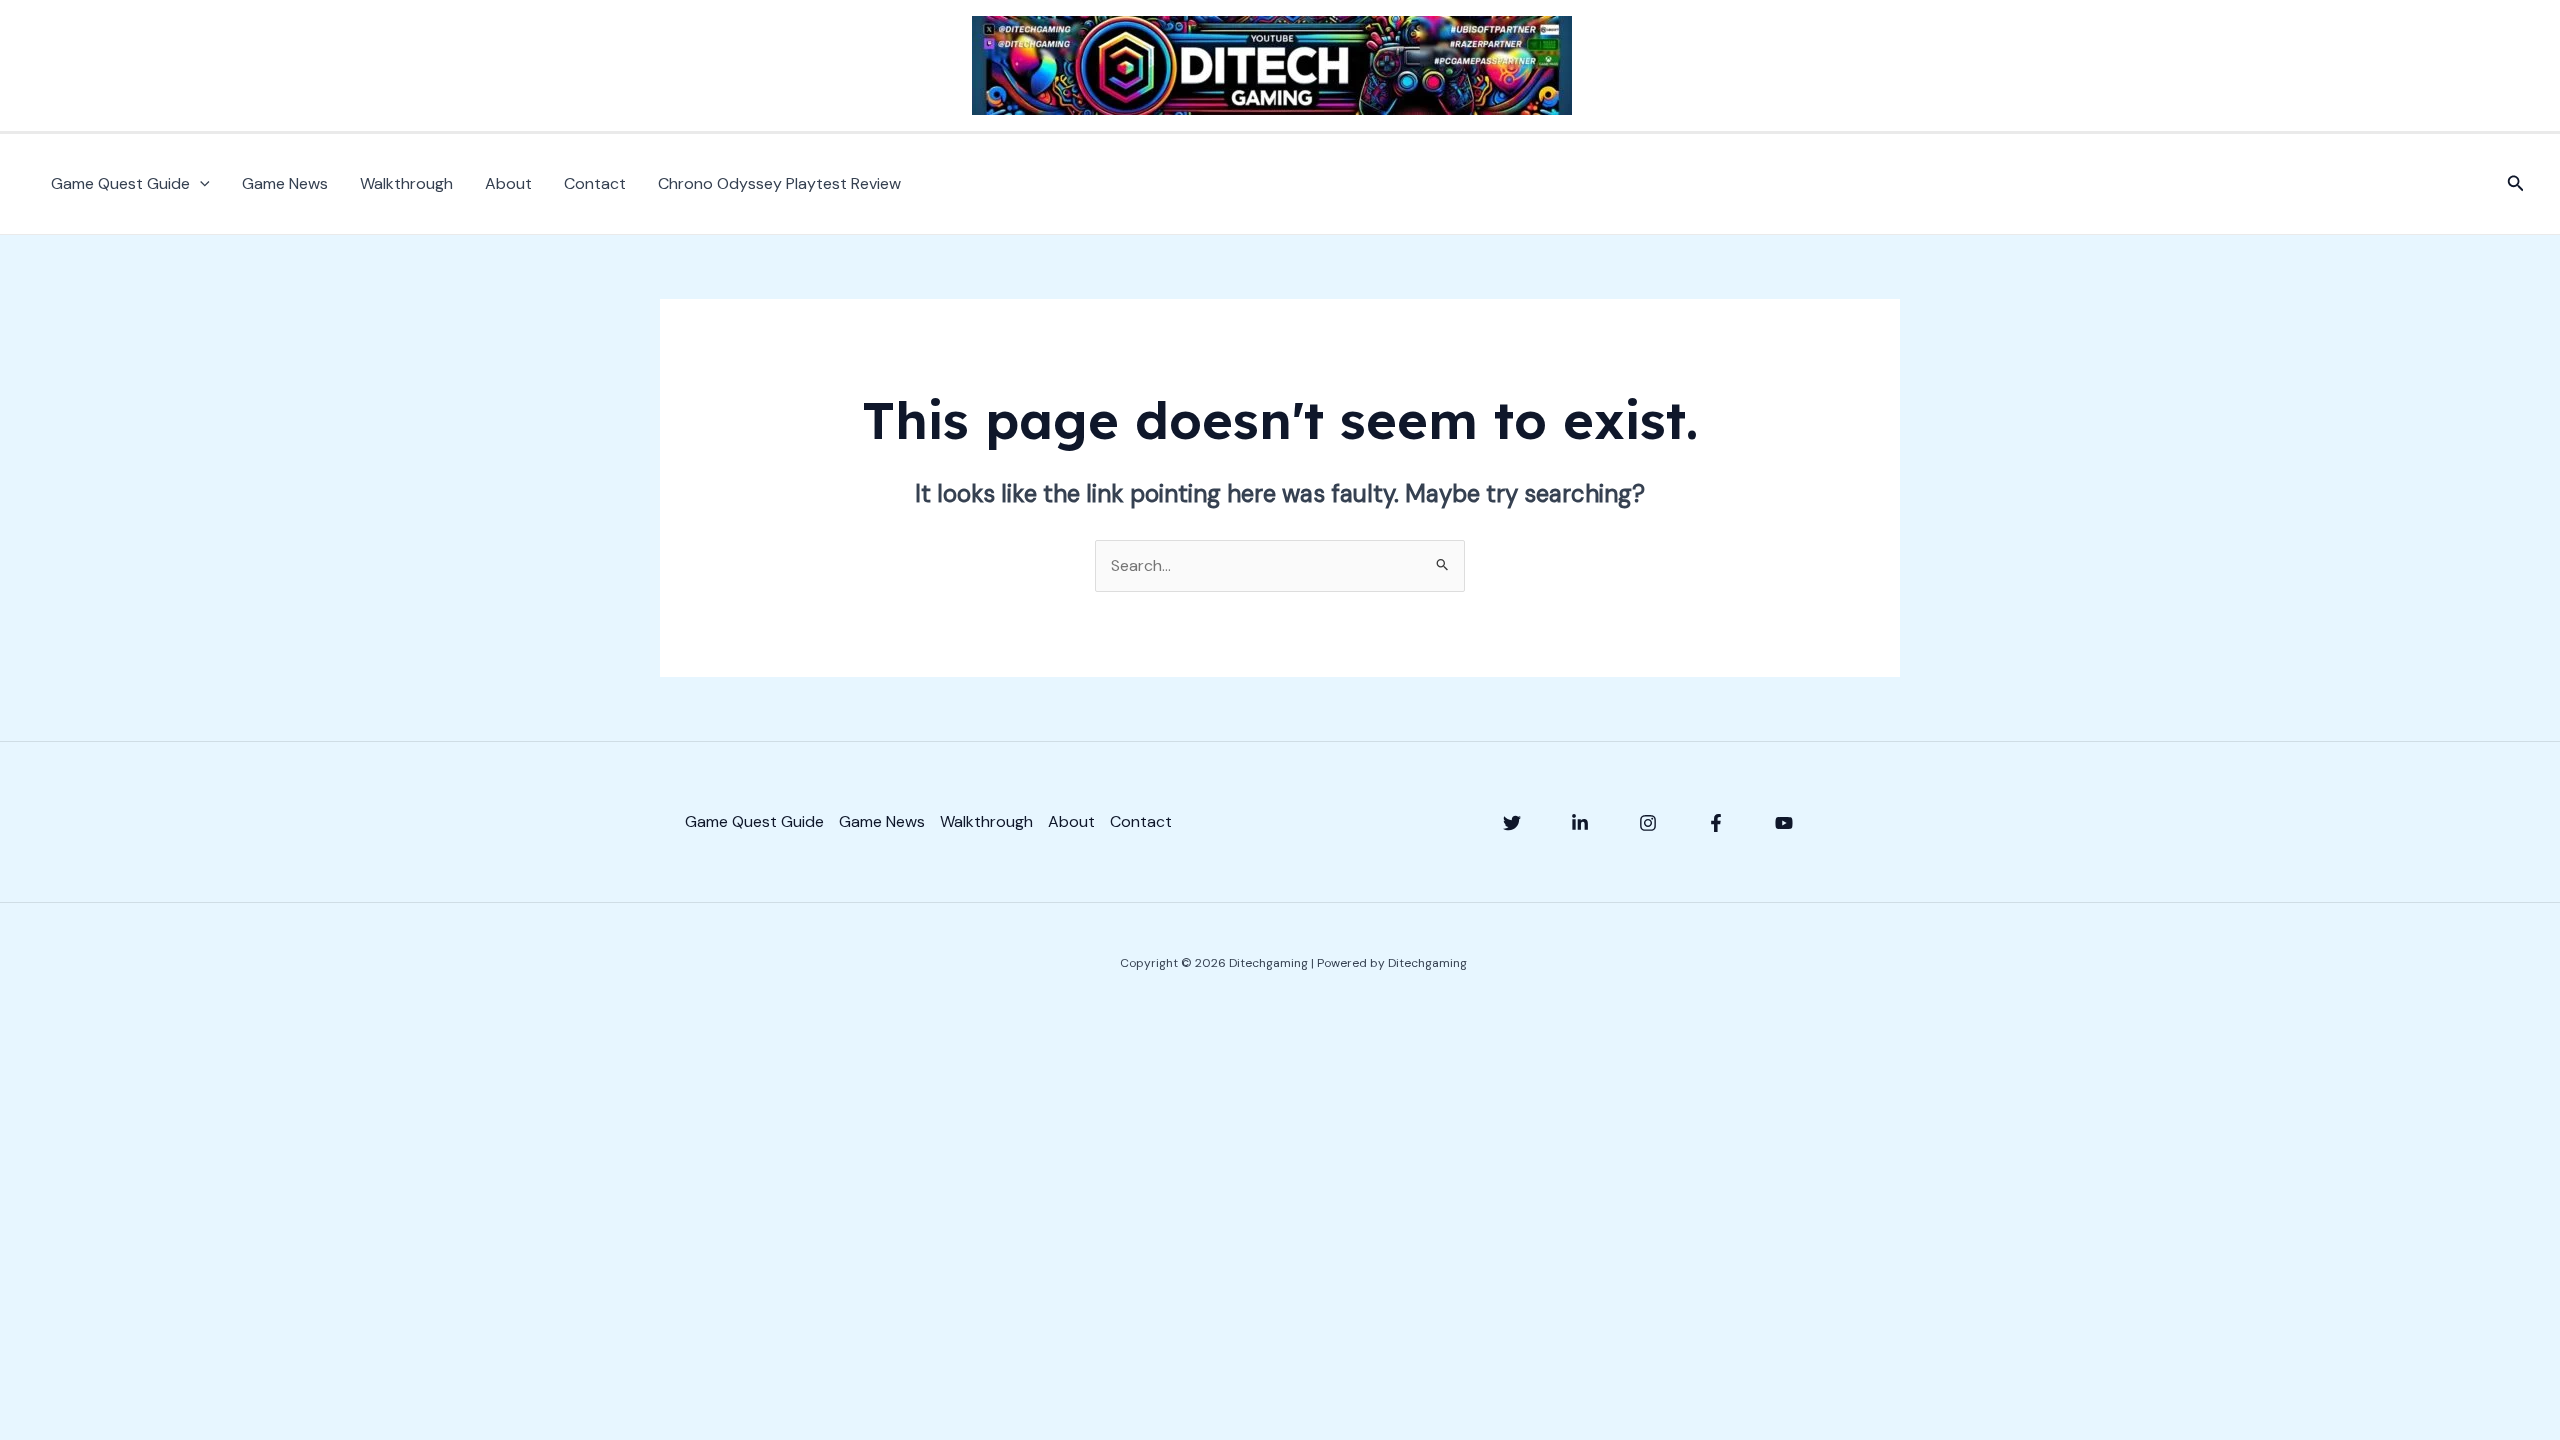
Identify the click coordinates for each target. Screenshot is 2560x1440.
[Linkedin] (1580, 823)
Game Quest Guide (120, 183)
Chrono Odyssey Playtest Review (779, 183)
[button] (200, 184)
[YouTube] (1784, 823)
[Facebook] (1716, 823)
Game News (285, 183)
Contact (595, 183)
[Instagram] (1648, 823)
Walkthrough (406, 183)
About (508, 183)
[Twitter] (1512, 823)
